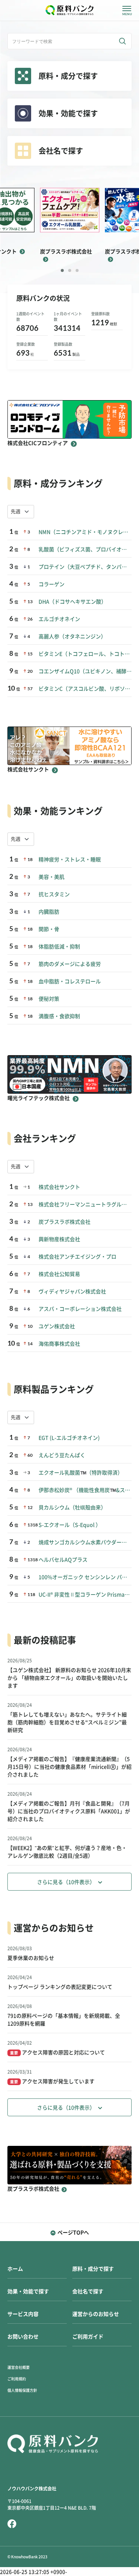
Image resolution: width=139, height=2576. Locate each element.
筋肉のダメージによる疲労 (70, 964)
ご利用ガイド (88, 2337)
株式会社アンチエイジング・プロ (77, 1257)
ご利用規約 (17, 2379)
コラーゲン (52, 584)
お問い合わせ (23, 2337)
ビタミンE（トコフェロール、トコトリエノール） (85, 654)
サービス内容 (23, 2314)
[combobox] (21, 512)
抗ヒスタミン (54, 894)
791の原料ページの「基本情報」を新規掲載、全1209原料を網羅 (64, 2020)
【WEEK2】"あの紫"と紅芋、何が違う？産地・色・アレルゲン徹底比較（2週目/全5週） (67, 1852)
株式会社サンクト (59, 1187)
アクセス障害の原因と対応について (57, 2053)
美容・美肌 (52, 877)
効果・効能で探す (28, 2291)
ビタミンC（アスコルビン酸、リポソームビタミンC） (85, 689)
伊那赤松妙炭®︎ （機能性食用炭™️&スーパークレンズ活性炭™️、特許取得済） (85, 1490)
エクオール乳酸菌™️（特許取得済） (81, 1473)
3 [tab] (77, 270)
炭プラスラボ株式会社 (64, 1222)
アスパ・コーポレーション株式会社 (80, 1309)
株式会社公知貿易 (59, 1274)
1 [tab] (62, 270)
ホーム (15, 2269)
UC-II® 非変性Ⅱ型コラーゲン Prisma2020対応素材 (85, 1595)
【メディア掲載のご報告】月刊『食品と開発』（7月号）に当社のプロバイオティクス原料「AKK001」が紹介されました (69, 1811)
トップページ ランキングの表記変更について (60, 1987)
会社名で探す (88, 2291)
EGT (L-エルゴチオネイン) (69, 1438)
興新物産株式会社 (59, 1239)
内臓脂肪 (49, 912)
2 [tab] (70, 270)
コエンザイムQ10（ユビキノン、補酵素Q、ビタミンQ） (85, 671)
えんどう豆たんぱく (62, 1455)
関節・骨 (49, 929)
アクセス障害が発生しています (52, 2081)
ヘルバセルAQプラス (63, 1560)
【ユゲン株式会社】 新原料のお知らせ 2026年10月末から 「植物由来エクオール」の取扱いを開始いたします (69, 1678)
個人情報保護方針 (22, 2390)
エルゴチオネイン (59, 619)
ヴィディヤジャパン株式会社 (72, 1292)
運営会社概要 (19, 2367)
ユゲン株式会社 (57, 1326)
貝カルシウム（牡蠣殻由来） (72, 1508)
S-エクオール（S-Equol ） (70, 1525)
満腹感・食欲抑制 (59, 1016)
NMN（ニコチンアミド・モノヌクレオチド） (85, 532)
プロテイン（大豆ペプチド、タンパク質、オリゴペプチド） (85, 567)
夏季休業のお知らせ (31, 1958)
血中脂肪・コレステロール (70, 981)
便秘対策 (49, 999)
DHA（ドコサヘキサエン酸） (72, 602)
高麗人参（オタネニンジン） (72, 636)
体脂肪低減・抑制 (59, 947)
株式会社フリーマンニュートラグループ (85, 1204)
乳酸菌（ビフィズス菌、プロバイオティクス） (85, 549)
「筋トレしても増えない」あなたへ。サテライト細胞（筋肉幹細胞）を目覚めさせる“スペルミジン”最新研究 (67, 1722)
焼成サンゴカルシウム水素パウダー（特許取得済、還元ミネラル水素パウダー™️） (85, 1542)
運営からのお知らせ (96, 2314)
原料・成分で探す (93, 2269)
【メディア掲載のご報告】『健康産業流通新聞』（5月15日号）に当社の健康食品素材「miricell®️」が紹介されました (69, 1767)
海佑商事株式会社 (59, 1344)
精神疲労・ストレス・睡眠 (70, 860)
